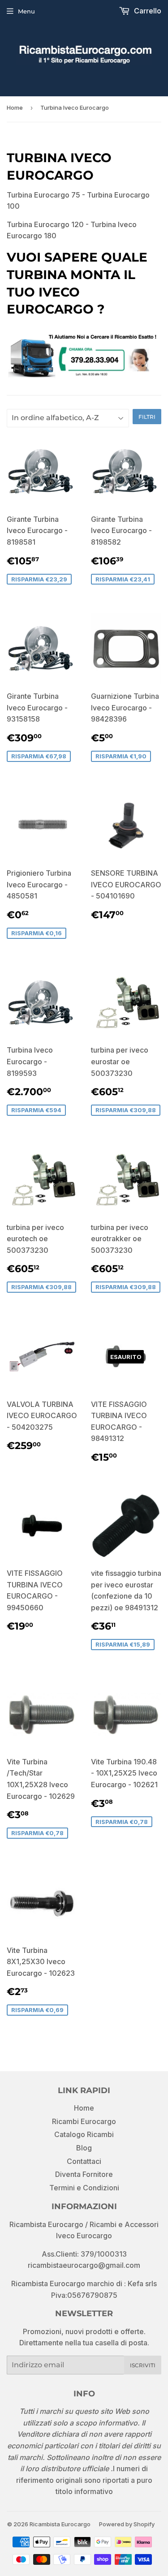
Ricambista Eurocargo (60, 2524)
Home (15, 108)
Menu (26, 11)
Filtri (147, 417)
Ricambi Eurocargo (84, 2121)
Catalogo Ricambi (84, 2134)
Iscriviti (143, 2365)
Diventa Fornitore (84, 2174)
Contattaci (84, 2161)
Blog (84, 2148)
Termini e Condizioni (84, 2188)
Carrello (147, 11)
